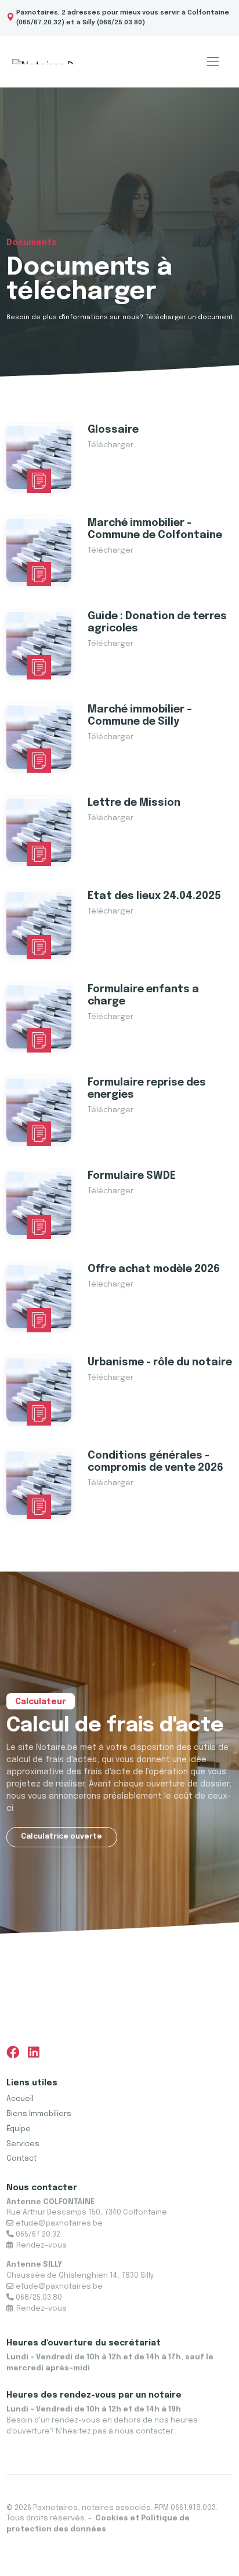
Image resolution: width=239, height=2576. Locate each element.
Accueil (20, 2099)
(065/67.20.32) (40, 23)
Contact (21, 2159)
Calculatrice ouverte (61, 1837)
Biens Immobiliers (39, 2114)
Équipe (19, 2129)
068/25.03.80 (121, 23)
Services (23, 2144)
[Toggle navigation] (213, 62)
